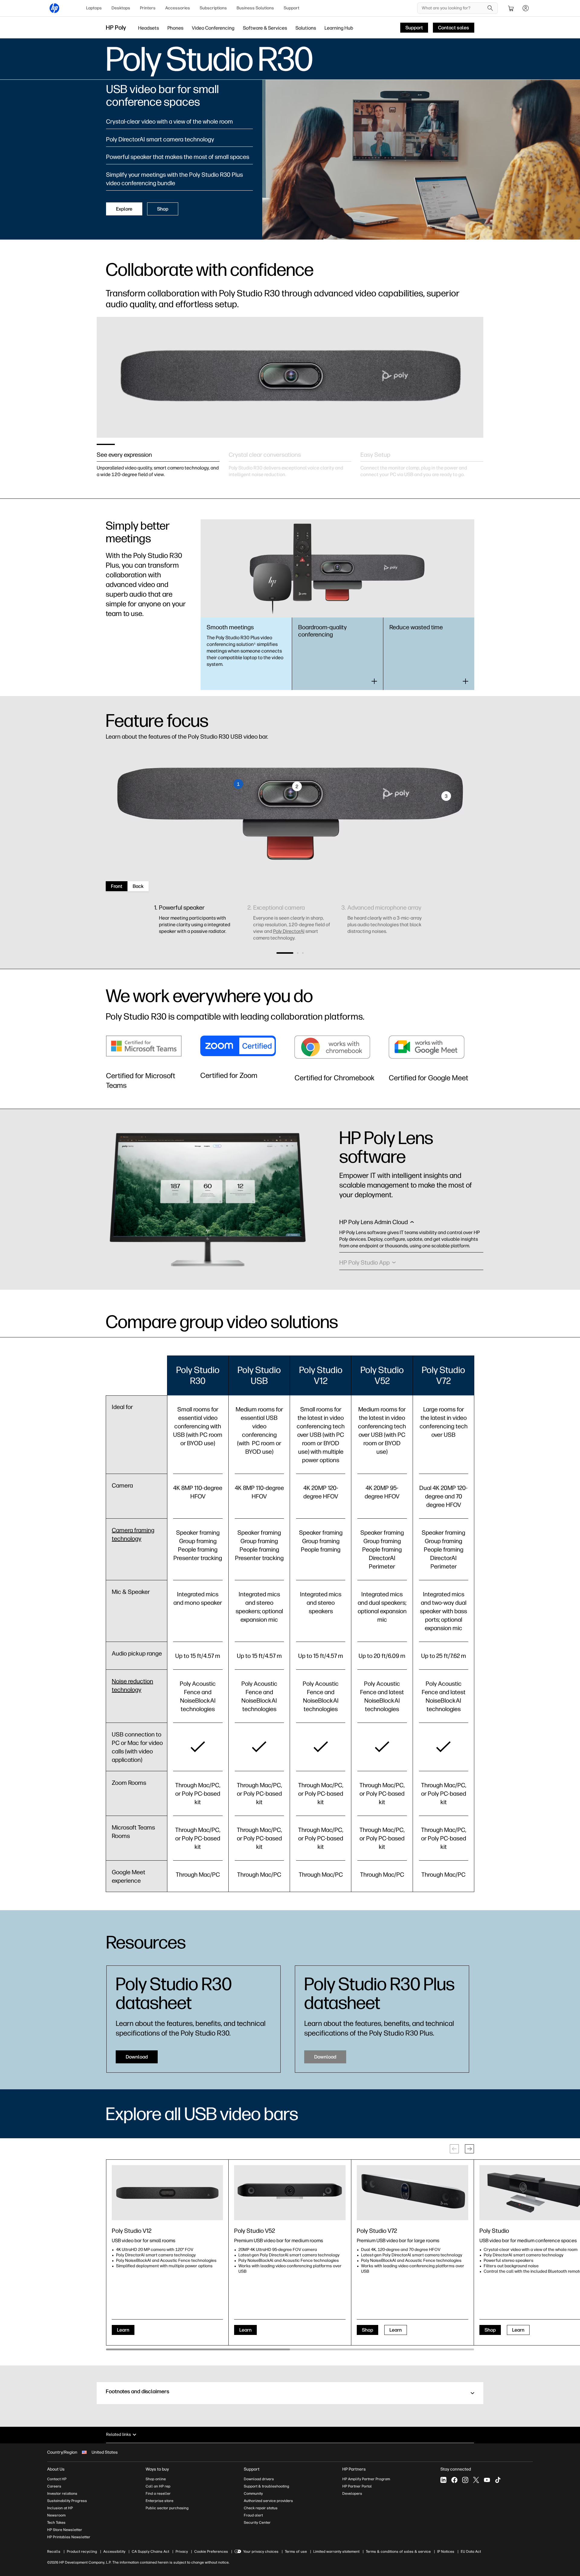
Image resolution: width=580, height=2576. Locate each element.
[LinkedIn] (443, 2480)
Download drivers (259, 2479)
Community (253, 2494)
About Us (56, 2469)
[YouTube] (487, 2480)
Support (292, 8)
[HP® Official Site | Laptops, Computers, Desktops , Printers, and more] (54, 8)
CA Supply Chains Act (150, 2552)
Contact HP (57, 2479)
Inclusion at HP (60, 2508)
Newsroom (56, 2515)
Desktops (121, 8)
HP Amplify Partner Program (366, 2479)
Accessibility (114, 2552)
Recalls (54, 2552)
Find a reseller (158, 2494)
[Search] (490, 8)
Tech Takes (56, 2523)
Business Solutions (255, 8)
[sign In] (526, 8)
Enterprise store (159, 2501)
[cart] (511, 8)
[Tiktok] (498, 2480)
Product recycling (82, 2552)
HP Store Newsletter (65, 2530)
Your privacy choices (261, 2552)
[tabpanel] (158, 458)
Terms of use (296, 2552)
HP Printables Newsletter (69, 2537)
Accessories (178, 8)
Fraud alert (253, 2515)
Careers (54, 2486)
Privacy (182, 2552)
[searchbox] (453, 8)
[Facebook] (454, 2480)
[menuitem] (94, 8)
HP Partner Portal (357, 2486)
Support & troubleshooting (266, 2486)
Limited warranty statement (336, 2552)
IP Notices (446, 2552)
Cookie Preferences (211, 2552)
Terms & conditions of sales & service (398, 2552)
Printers (148, 8)
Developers (352, 2494)
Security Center (257, 2523)
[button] (285, 953)
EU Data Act (471, 2552)
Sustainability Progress (67, 2501)
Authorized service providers (268, 2501)
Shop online (156, 2479)
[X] (476, 2480)
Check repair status (261, 2508)
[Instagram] (465, 2480)
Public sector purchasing (167, 2508)
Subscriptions (213, 8)
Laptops (94, 8)
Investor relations (62, 2494)
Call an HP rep (158, 2486)
